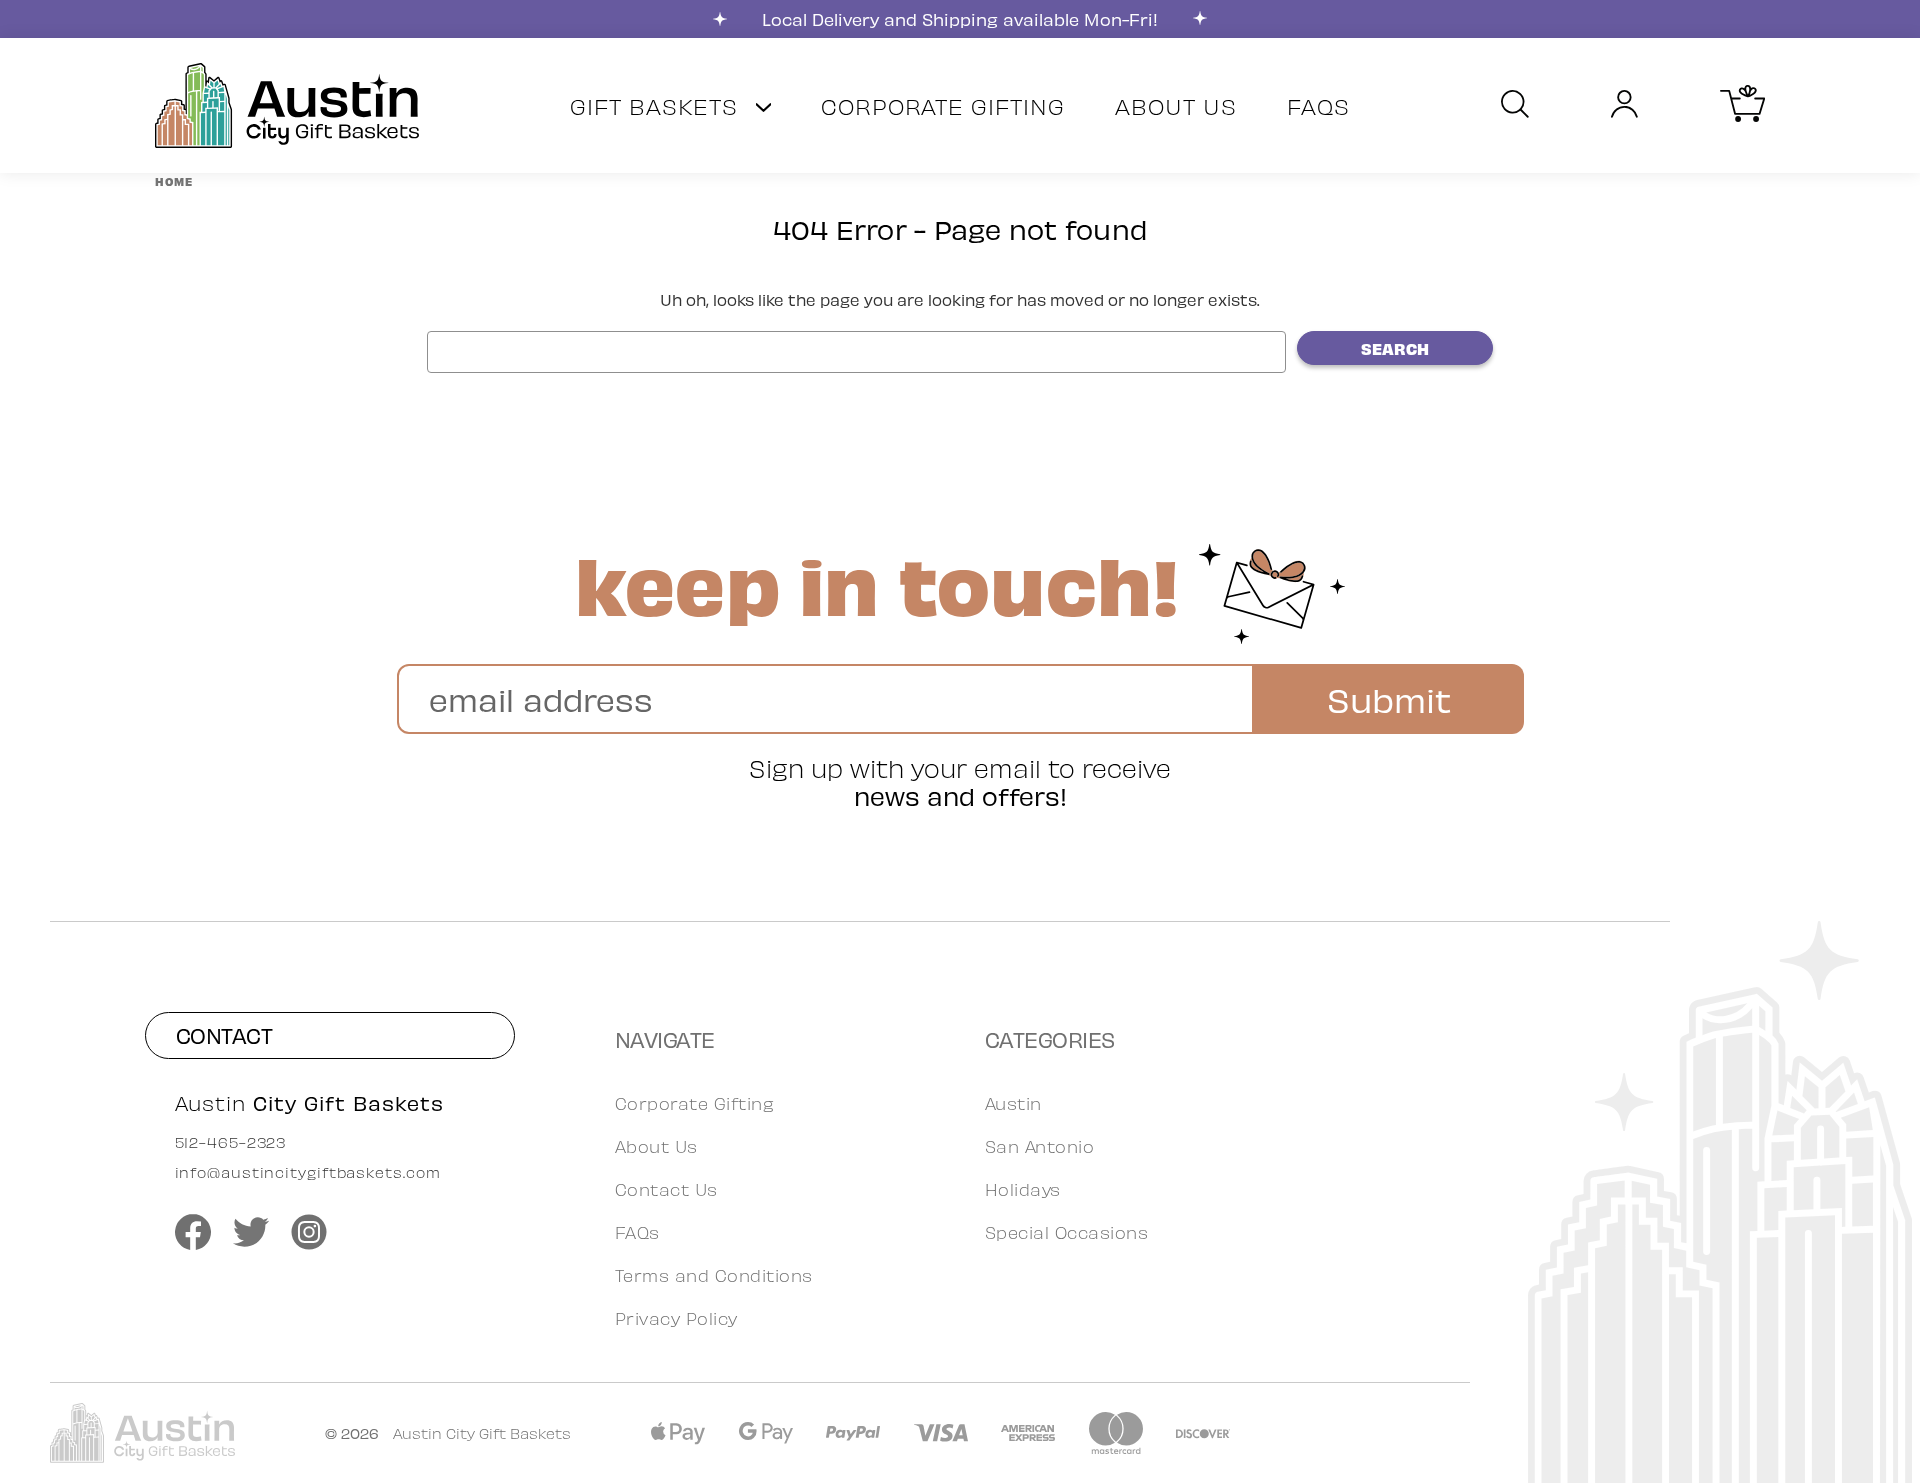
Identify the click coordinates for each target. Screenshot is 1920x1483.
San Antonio (1040, 1146)
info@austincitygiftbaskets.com (308, 1172)
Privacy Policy (676, 1318)
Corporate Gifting (943, 105)
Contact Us (666, 1189)
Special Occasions (1067, 1232)
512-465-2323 (231, 1142)
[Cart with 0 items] (1742, 115)
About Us (1176, 105)
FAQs (1318, 105)
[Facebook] (193, 1232)
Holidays (1023, 1189)
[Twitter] (251, 1232)
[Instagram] (309, 1232)
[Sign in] (1624, 106)
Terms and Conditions (714, 1275)
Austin (1013, 1103)
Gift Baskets (657, 105)
